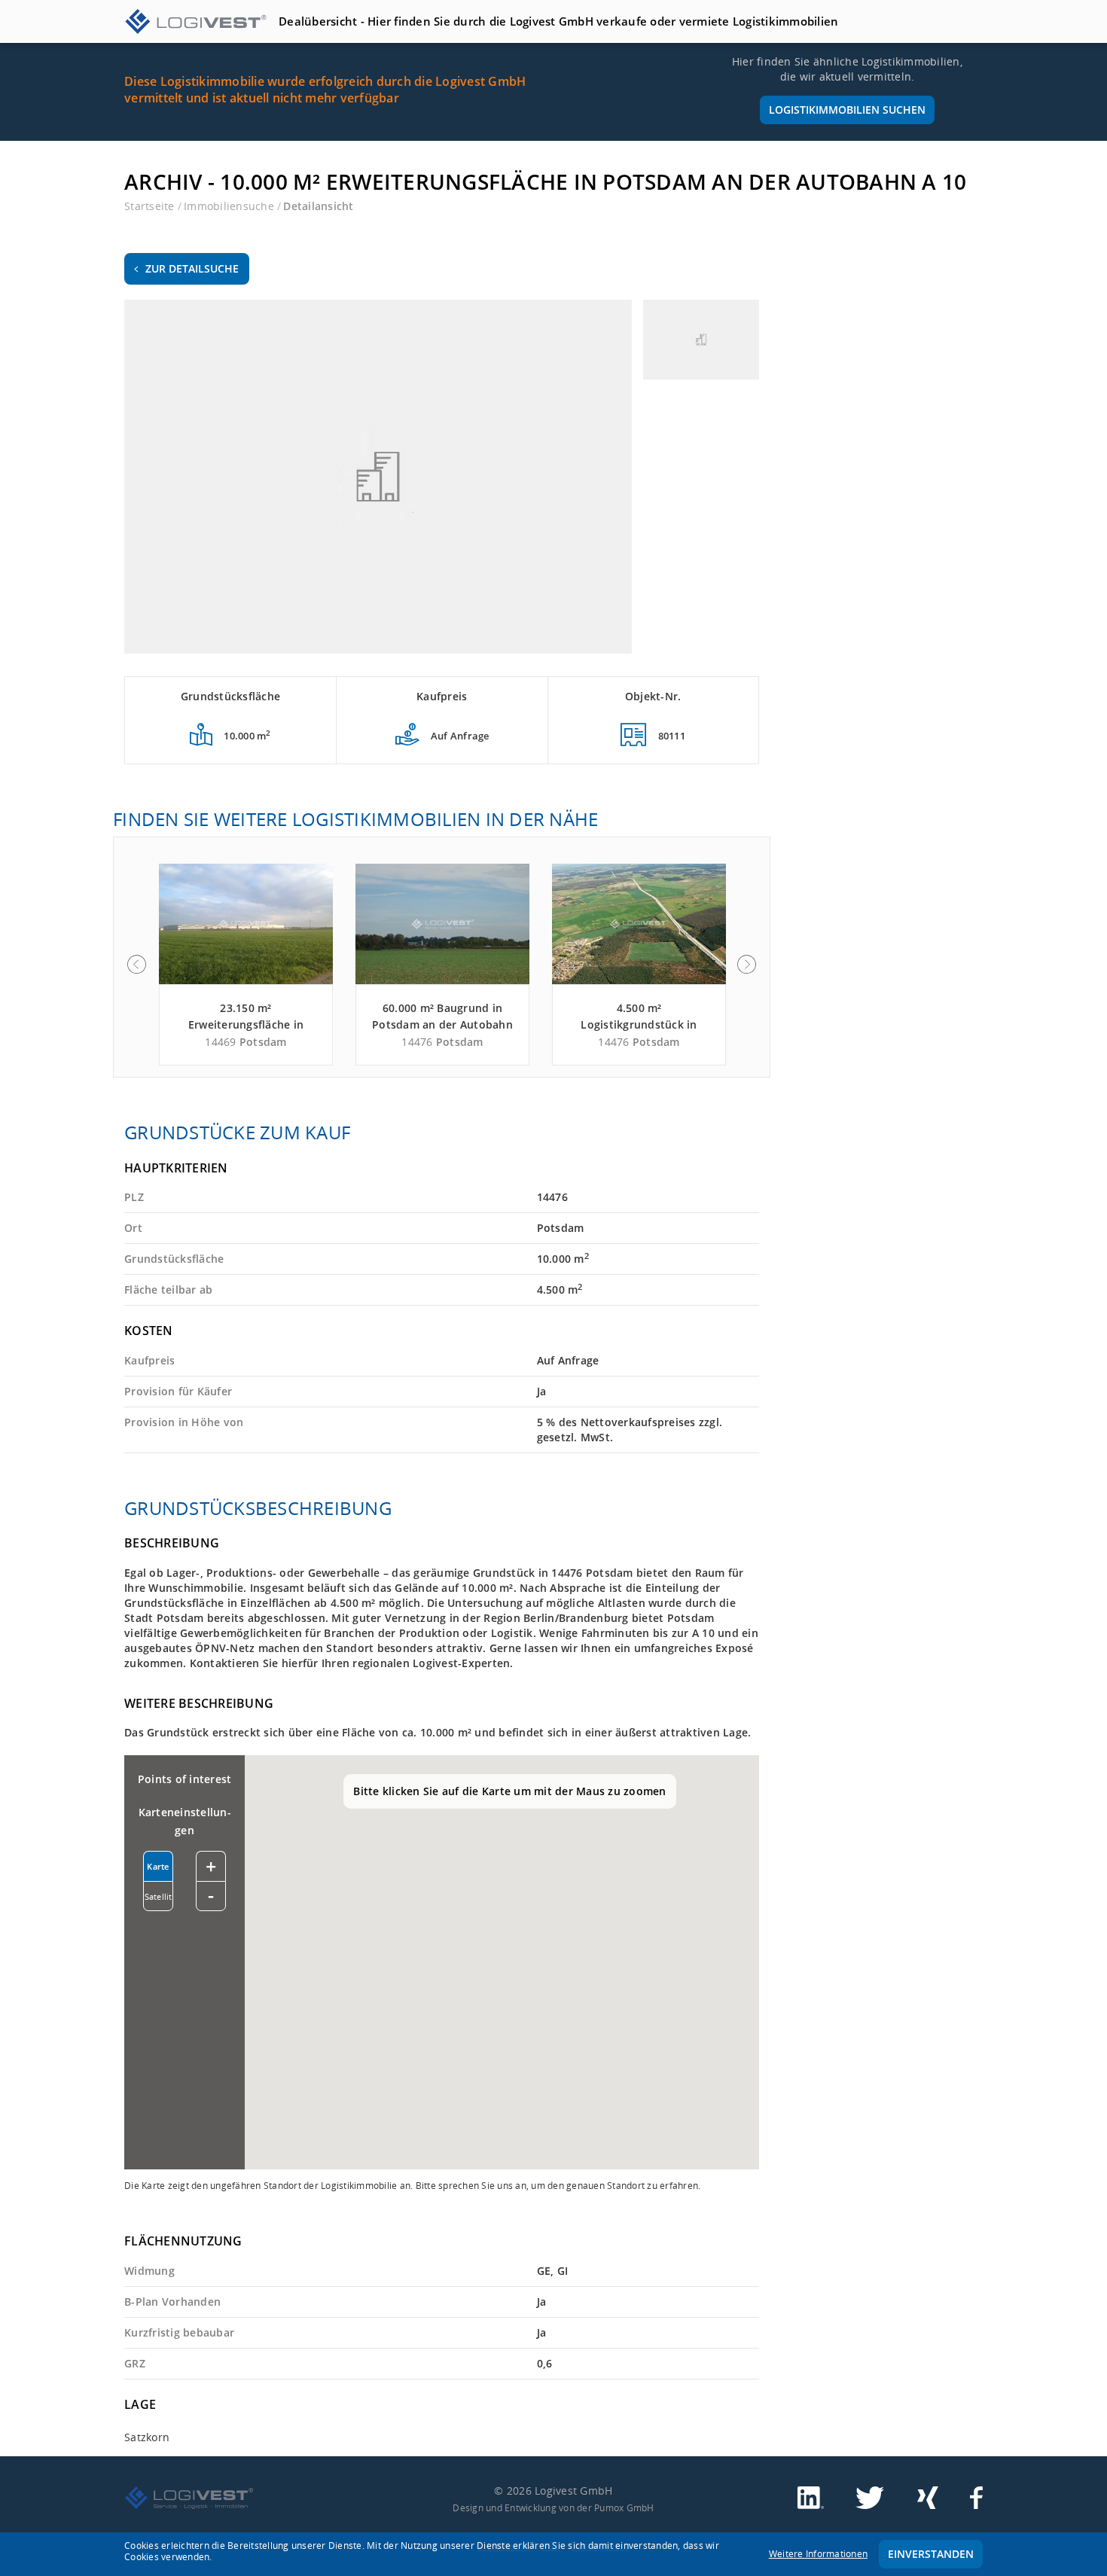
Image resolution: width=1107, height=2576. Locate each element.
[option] (246, 965)
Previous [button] (136, 965)
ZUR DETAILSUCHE (192, 268)
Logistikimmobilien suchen (847, 110)
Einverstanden (931, 2554)
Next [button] (747, 965)
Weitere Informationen (818, 2554)
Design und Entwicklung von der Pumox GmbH (553, 2507)
